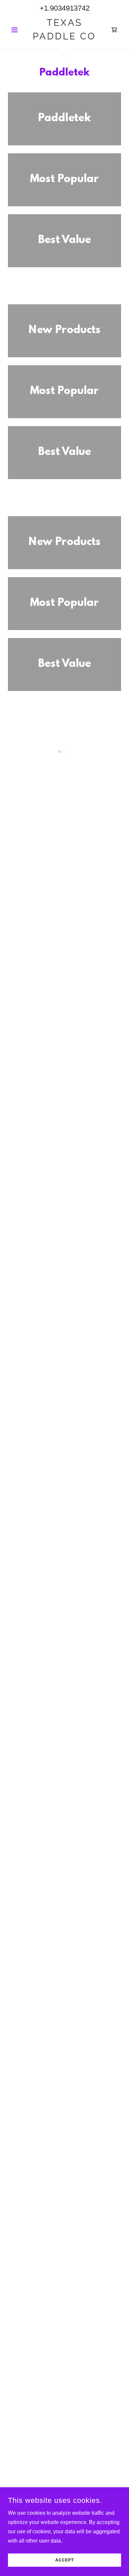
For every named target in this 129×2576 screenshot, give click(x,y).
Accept (64, 2560)
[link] (64, 30)
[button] (16, 30)
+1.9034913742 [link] (65, 8)
